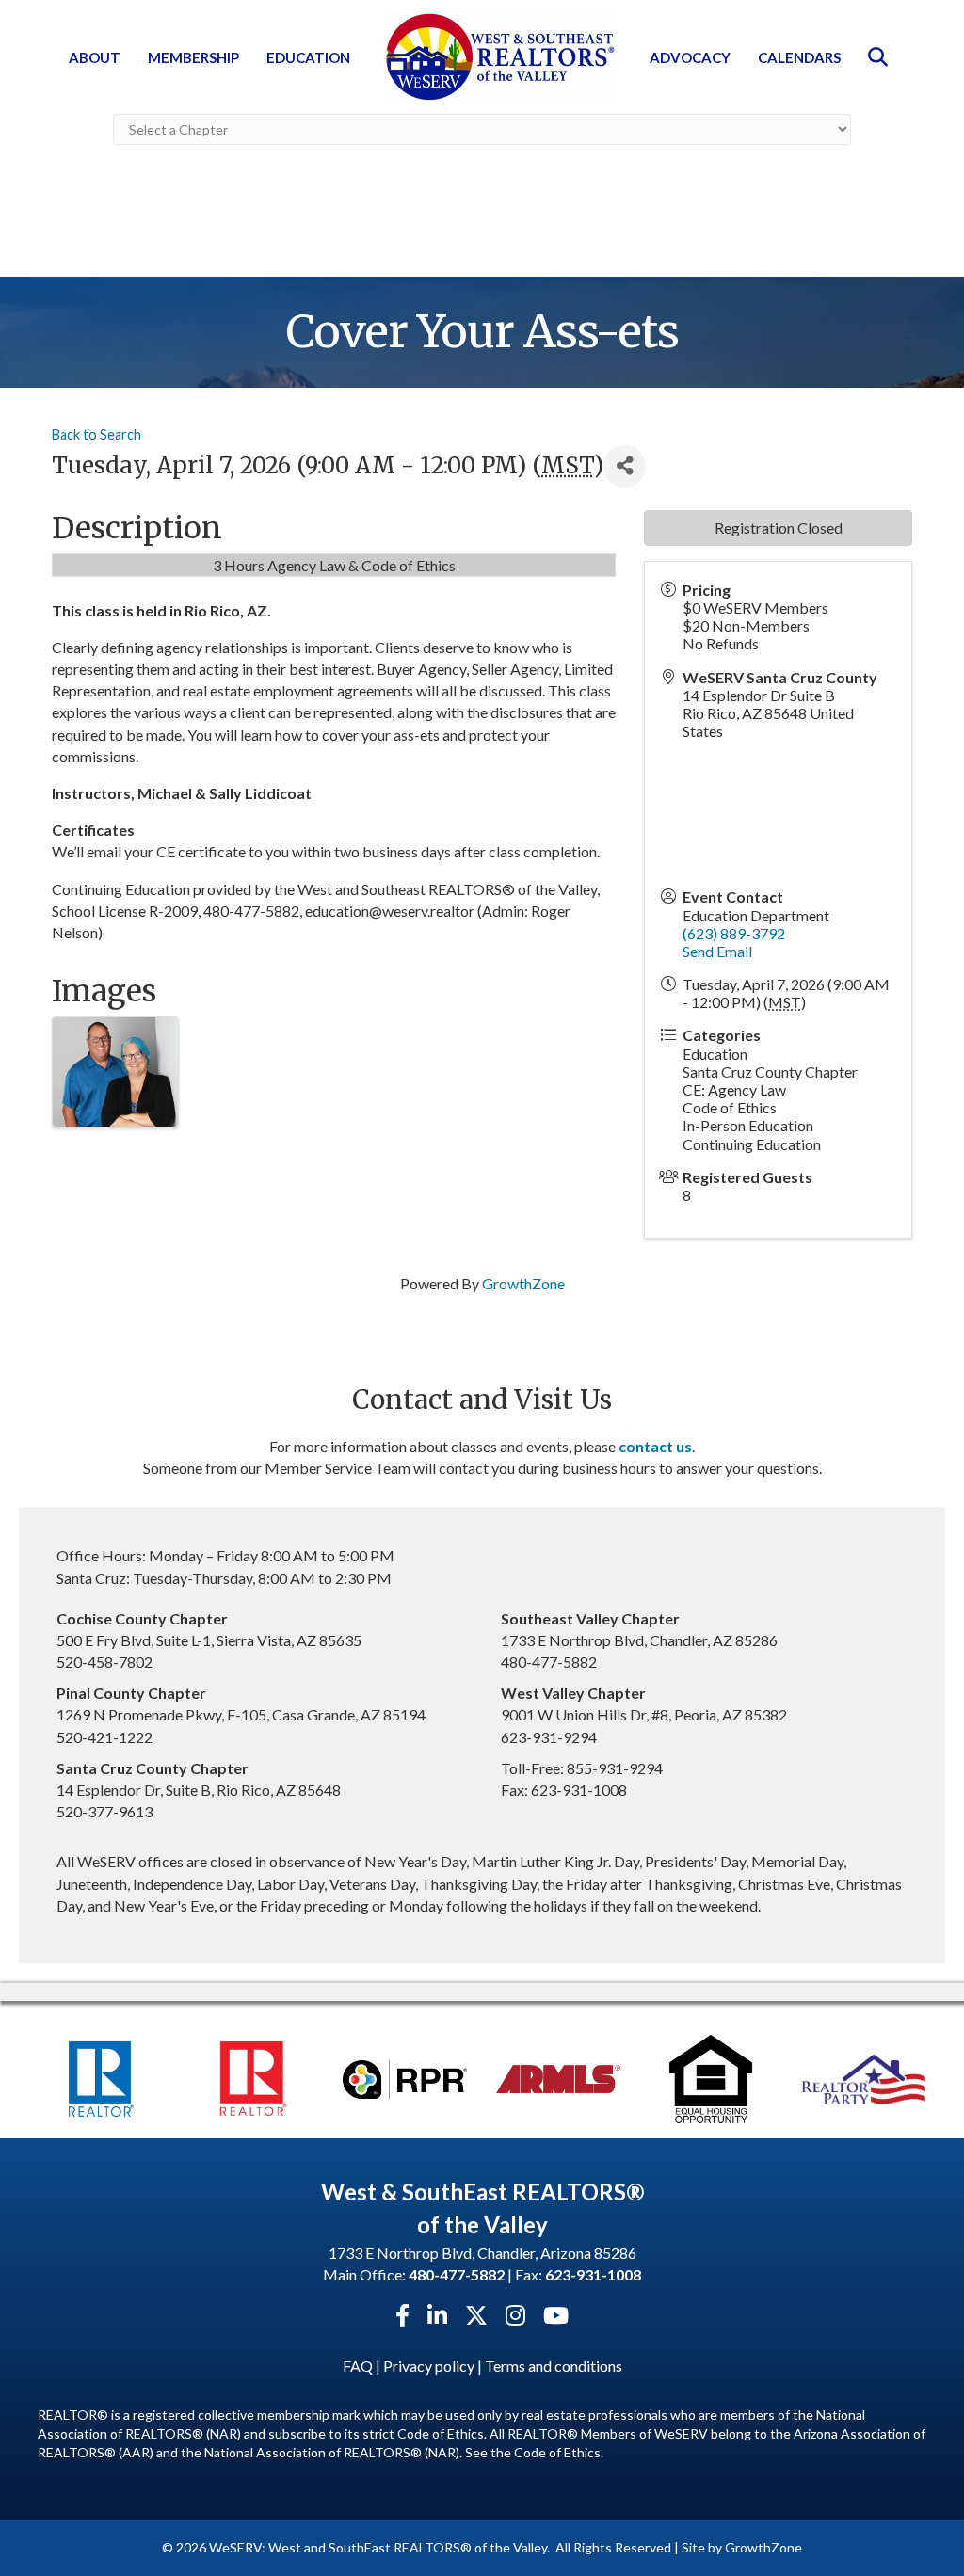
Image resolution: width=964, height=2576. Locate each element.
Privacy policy (429, 2366)
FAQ (358, 2366)
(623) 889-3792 (734, 933)
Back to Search (96, 434)
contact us (655, 1446)
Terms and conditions (554, 2366)
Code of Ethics (557, 2452)
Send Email (717, 951)
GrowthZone (523, 1283)
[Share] (625, 466)
